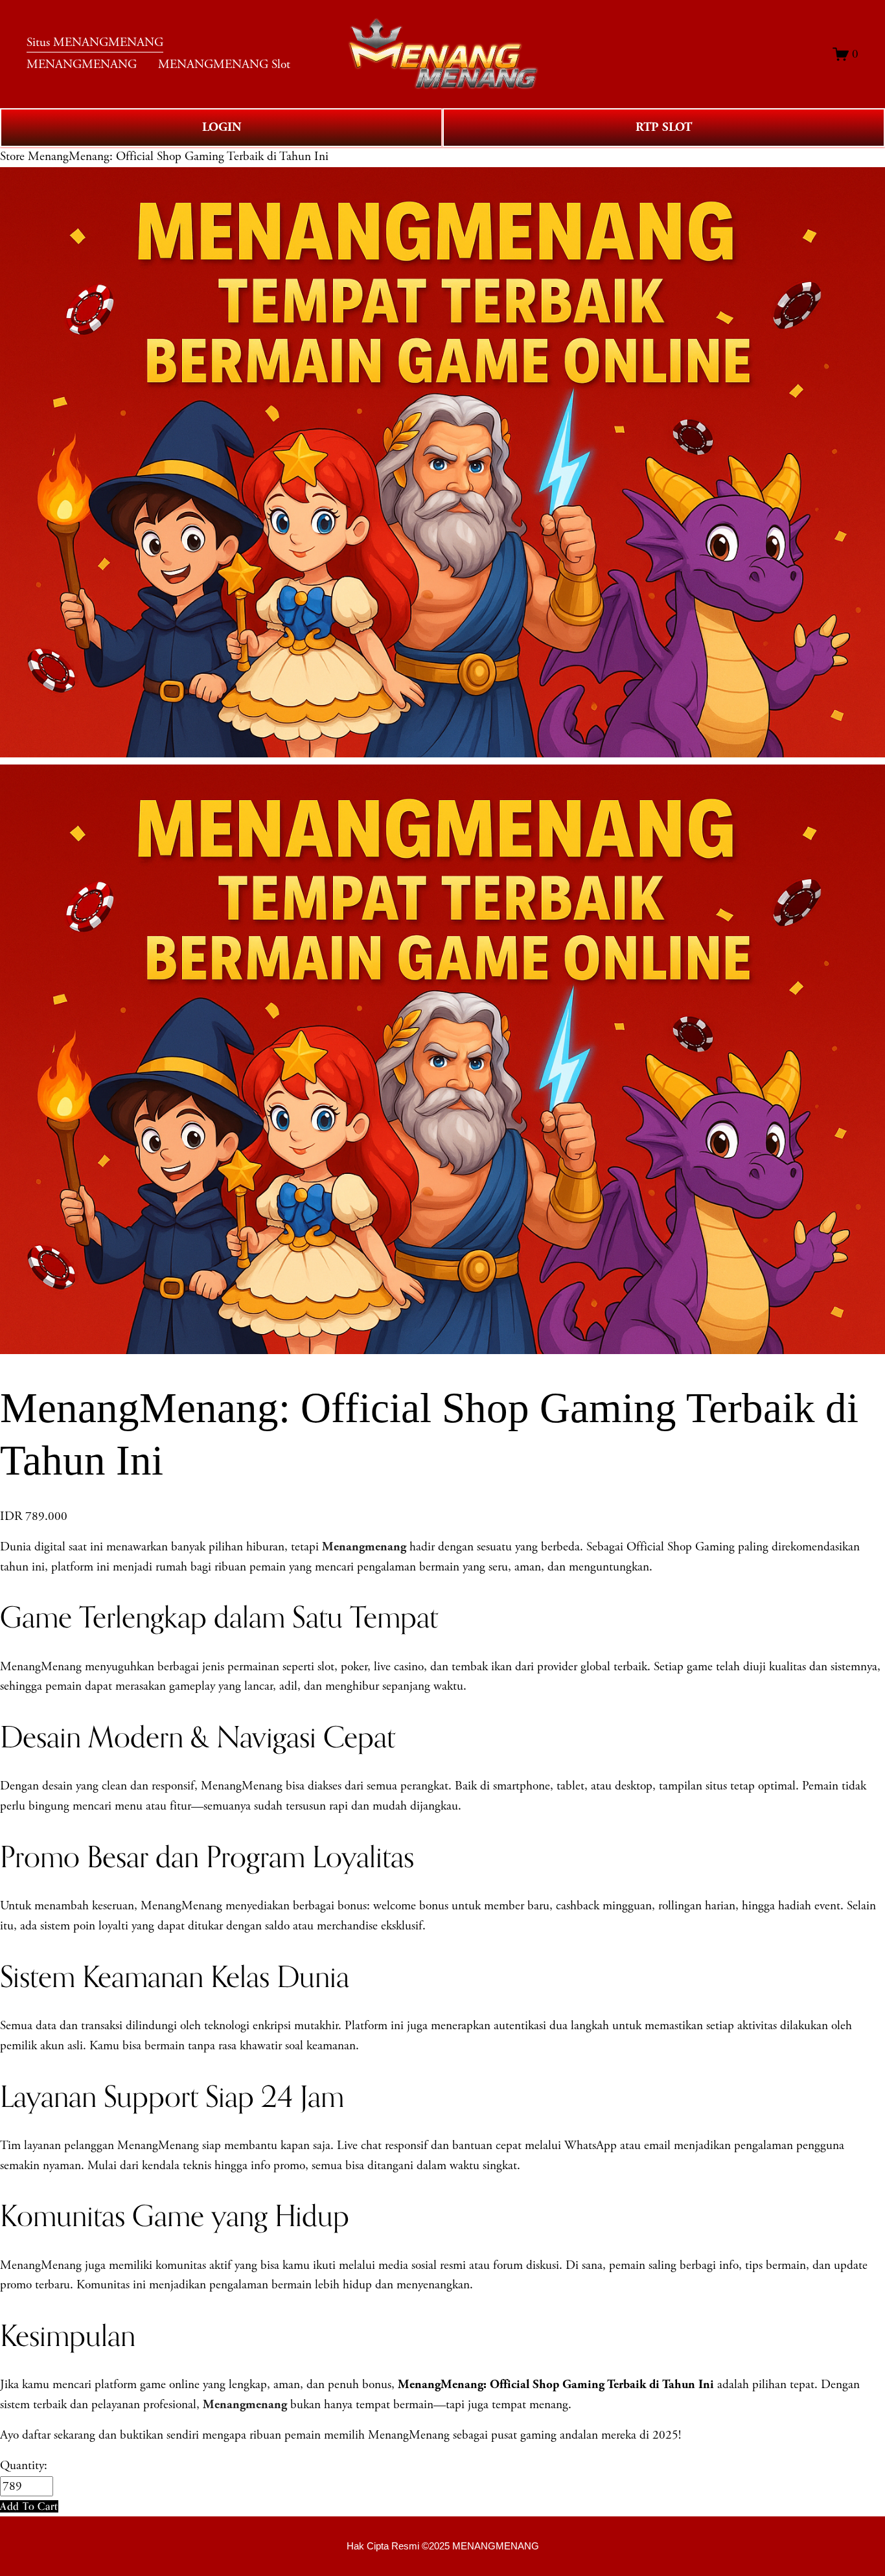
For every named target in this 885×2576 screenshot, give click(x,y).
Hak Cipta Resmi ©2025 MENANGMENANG (443, 2546)
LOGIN (222, 127)
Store (12, 156)
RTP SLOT (664, 127)
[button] (29, 2506)
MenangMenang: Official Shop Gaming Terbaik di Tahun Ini (178, 156)
